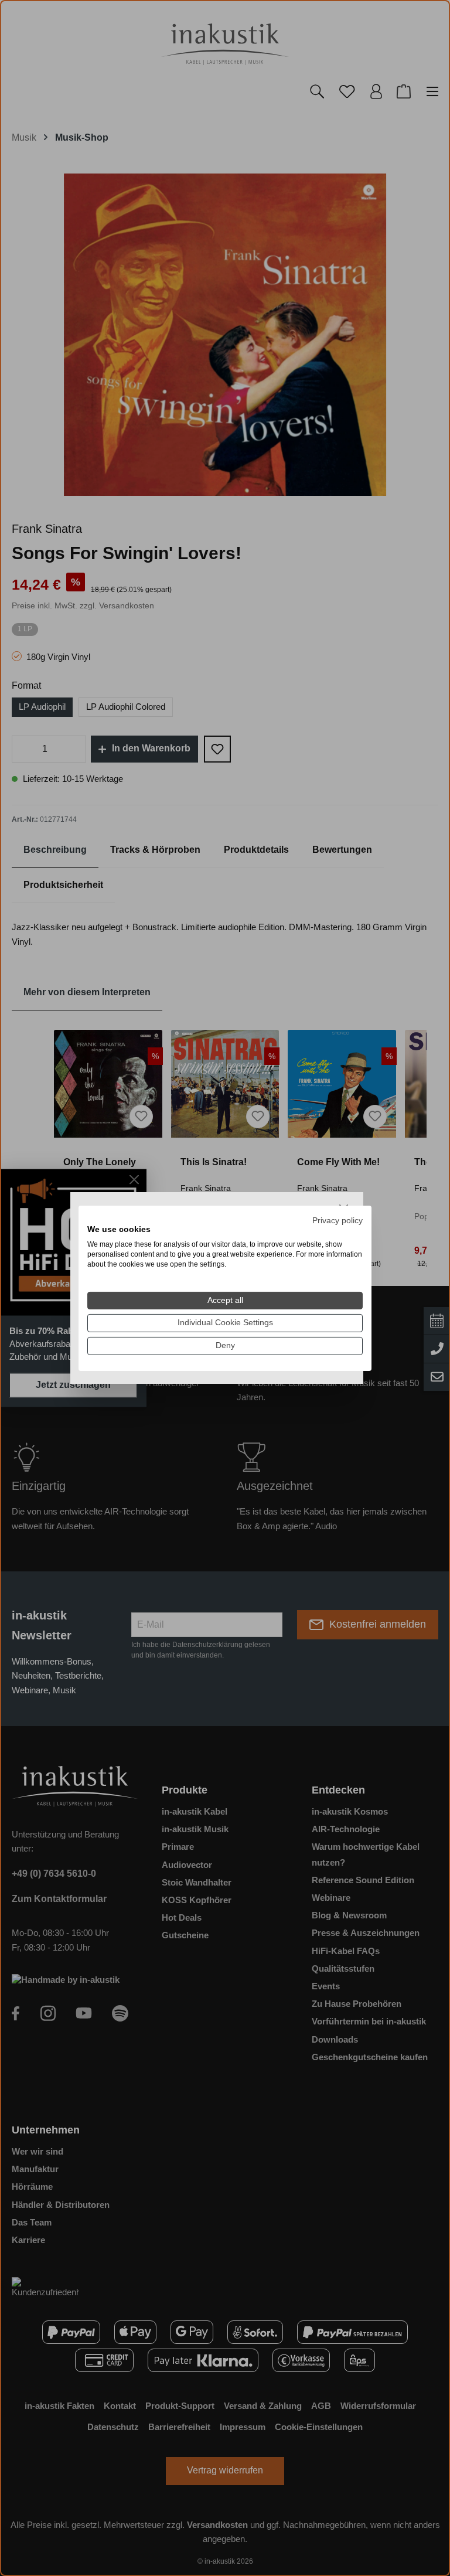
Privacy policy (337, 1220)
